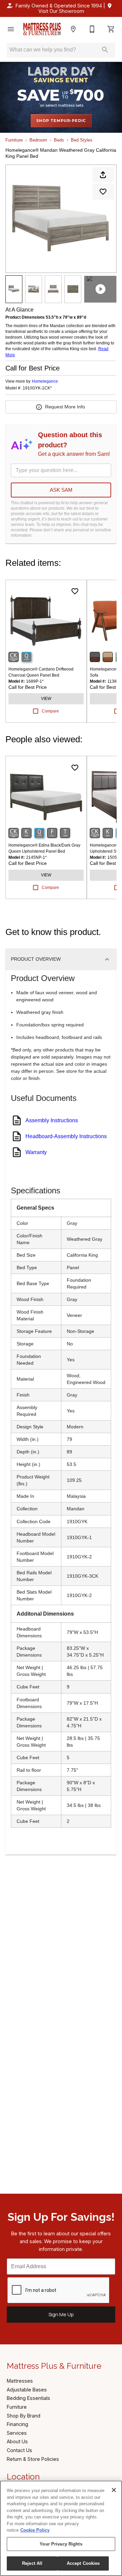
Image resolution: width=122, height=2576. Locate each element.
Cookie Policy (35, 2530)
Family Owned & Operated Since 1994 (59, 6)
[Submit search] (105, 50)
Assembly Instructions (52, 1120)
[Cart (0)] (111, 29)
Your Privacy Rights (61, 2544)
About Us (17, 2441)
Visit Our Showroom (61, 11)
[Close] (114, 2490)
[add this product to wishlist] (103, 192)
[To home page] (42, 29)
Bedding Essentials (28, 2398)
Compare (50, 711)
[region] (61, 2528)
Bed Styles (82, 140)
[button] (11, 29)
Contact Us (19, 2450)
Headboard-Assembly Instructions (66, 1136)
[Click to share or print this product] (103, 175)
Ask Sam (61, 490)
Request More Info (65, 407)
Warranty (36, 1152)
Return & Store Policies (33, 2459)
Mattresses (20, 2381)
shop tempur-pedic (61, 121)
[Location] (73, 29)
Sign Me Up (61, 2314)
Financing (17, 2424)
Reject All (32, 2563)
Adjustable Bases (27, 2390)
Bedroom (38, 140)
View (46, 699)
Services (17, 2433)
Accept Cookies (83, 2563)
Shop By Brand (24, 2416)
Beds (59, 140)
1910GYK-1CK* (37, 388)
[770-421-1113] (92, 29)
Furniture (14, 140)
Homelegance (45, 381)
